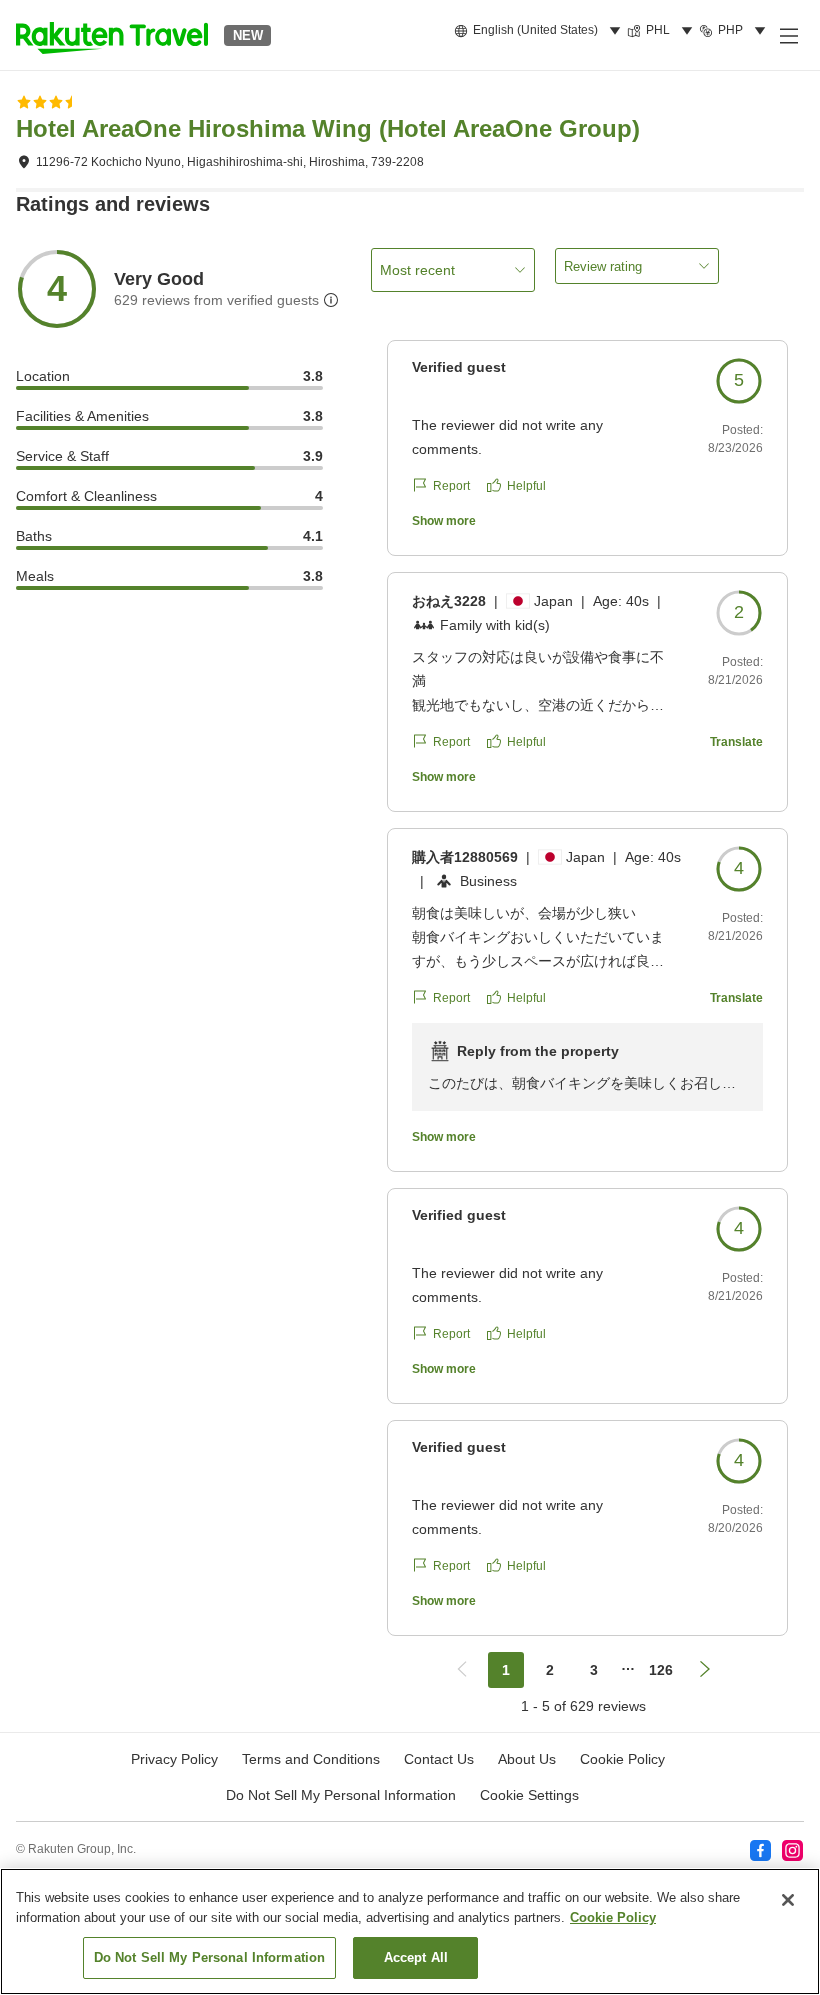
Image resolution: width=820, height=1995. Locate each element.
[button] (112, 35)
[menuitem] (540, 31)
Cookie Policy (613, 1917)
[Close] (788, 1900)
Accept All (416, 1957)
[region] (410, 1931)
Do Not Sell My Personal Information (210, 1957)
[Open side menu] (788, 35)
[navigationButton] (462, 1670)
